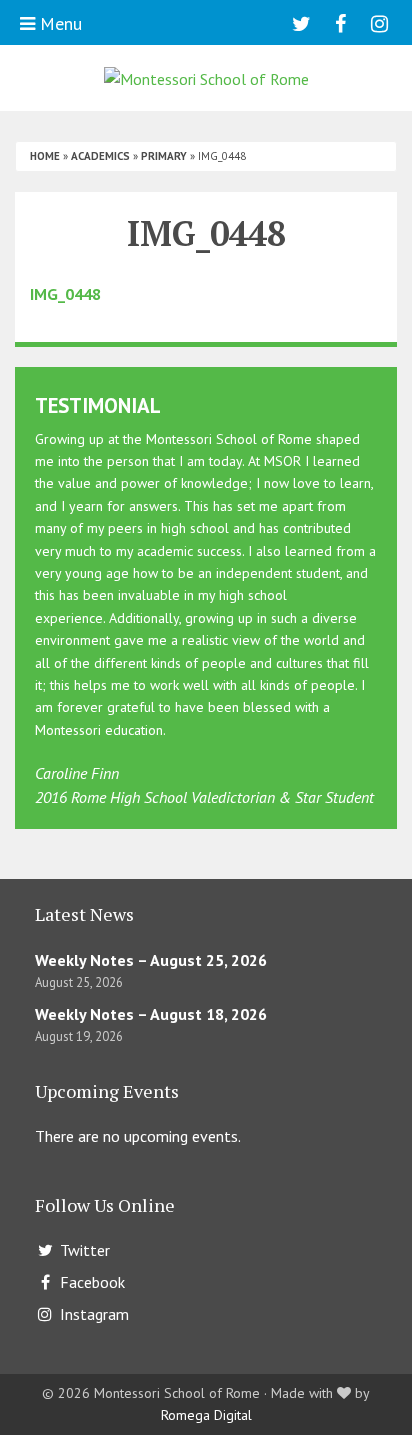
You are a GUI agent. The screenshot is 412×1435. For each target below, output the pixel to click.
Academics (100, 156)
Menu (58, 23)
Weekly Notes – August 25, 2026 (151, 960)
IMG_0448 (65, 294)
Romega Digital (206, 1415)
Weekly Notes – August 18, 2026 (151, 1014)
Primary (164, 156)
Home (45, 156)
